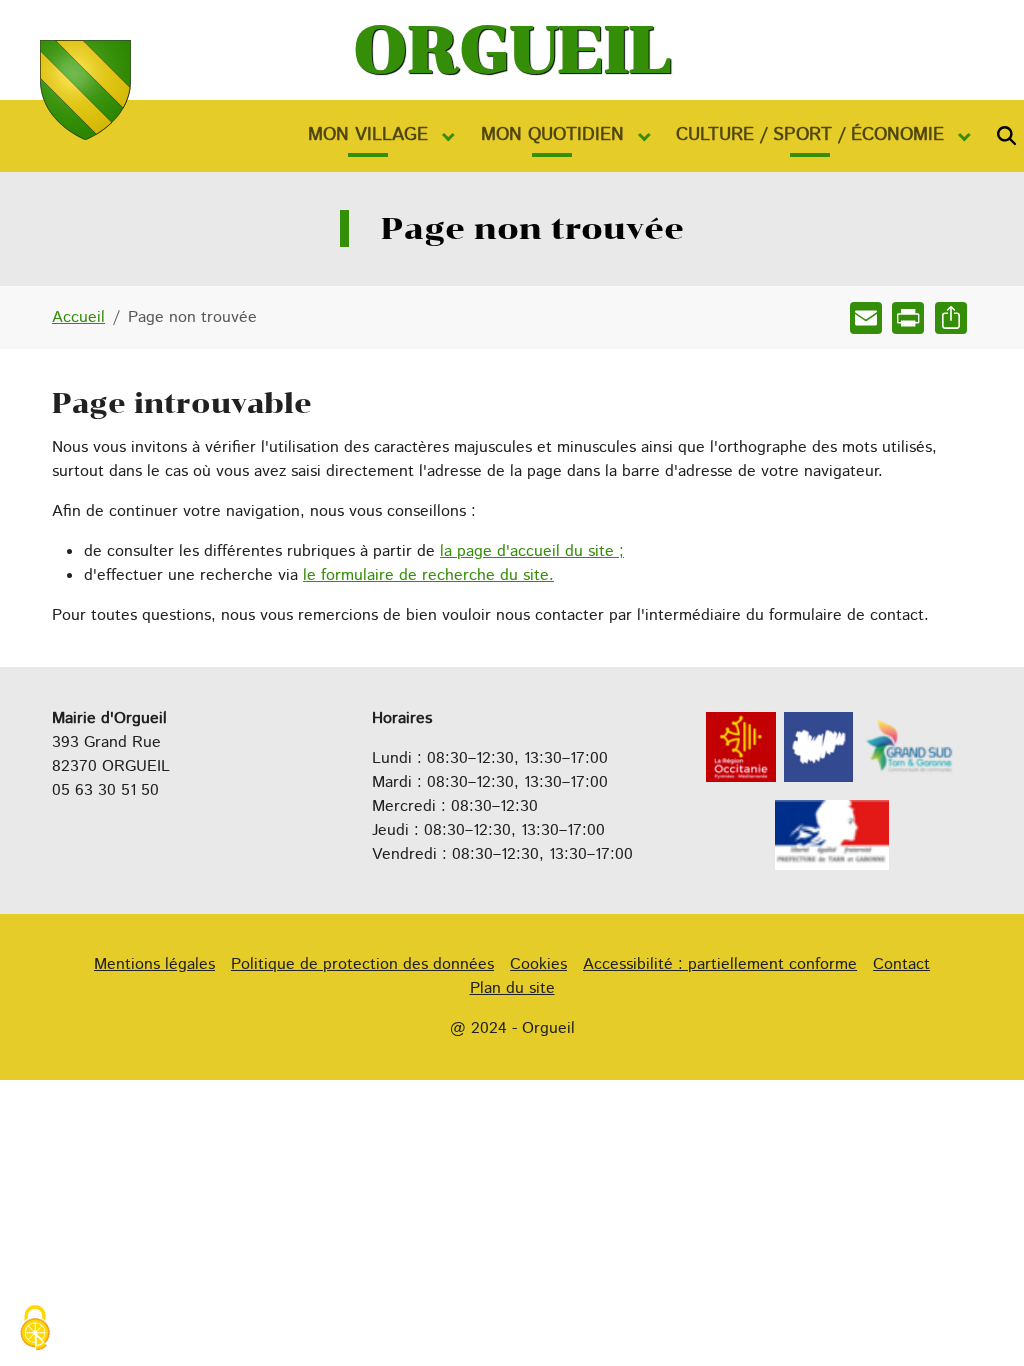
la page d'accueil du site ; (532, 551)
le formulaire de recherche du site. (428, 575)
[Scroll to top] (980, 1322)
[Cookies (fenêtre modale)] (35, 1330)
